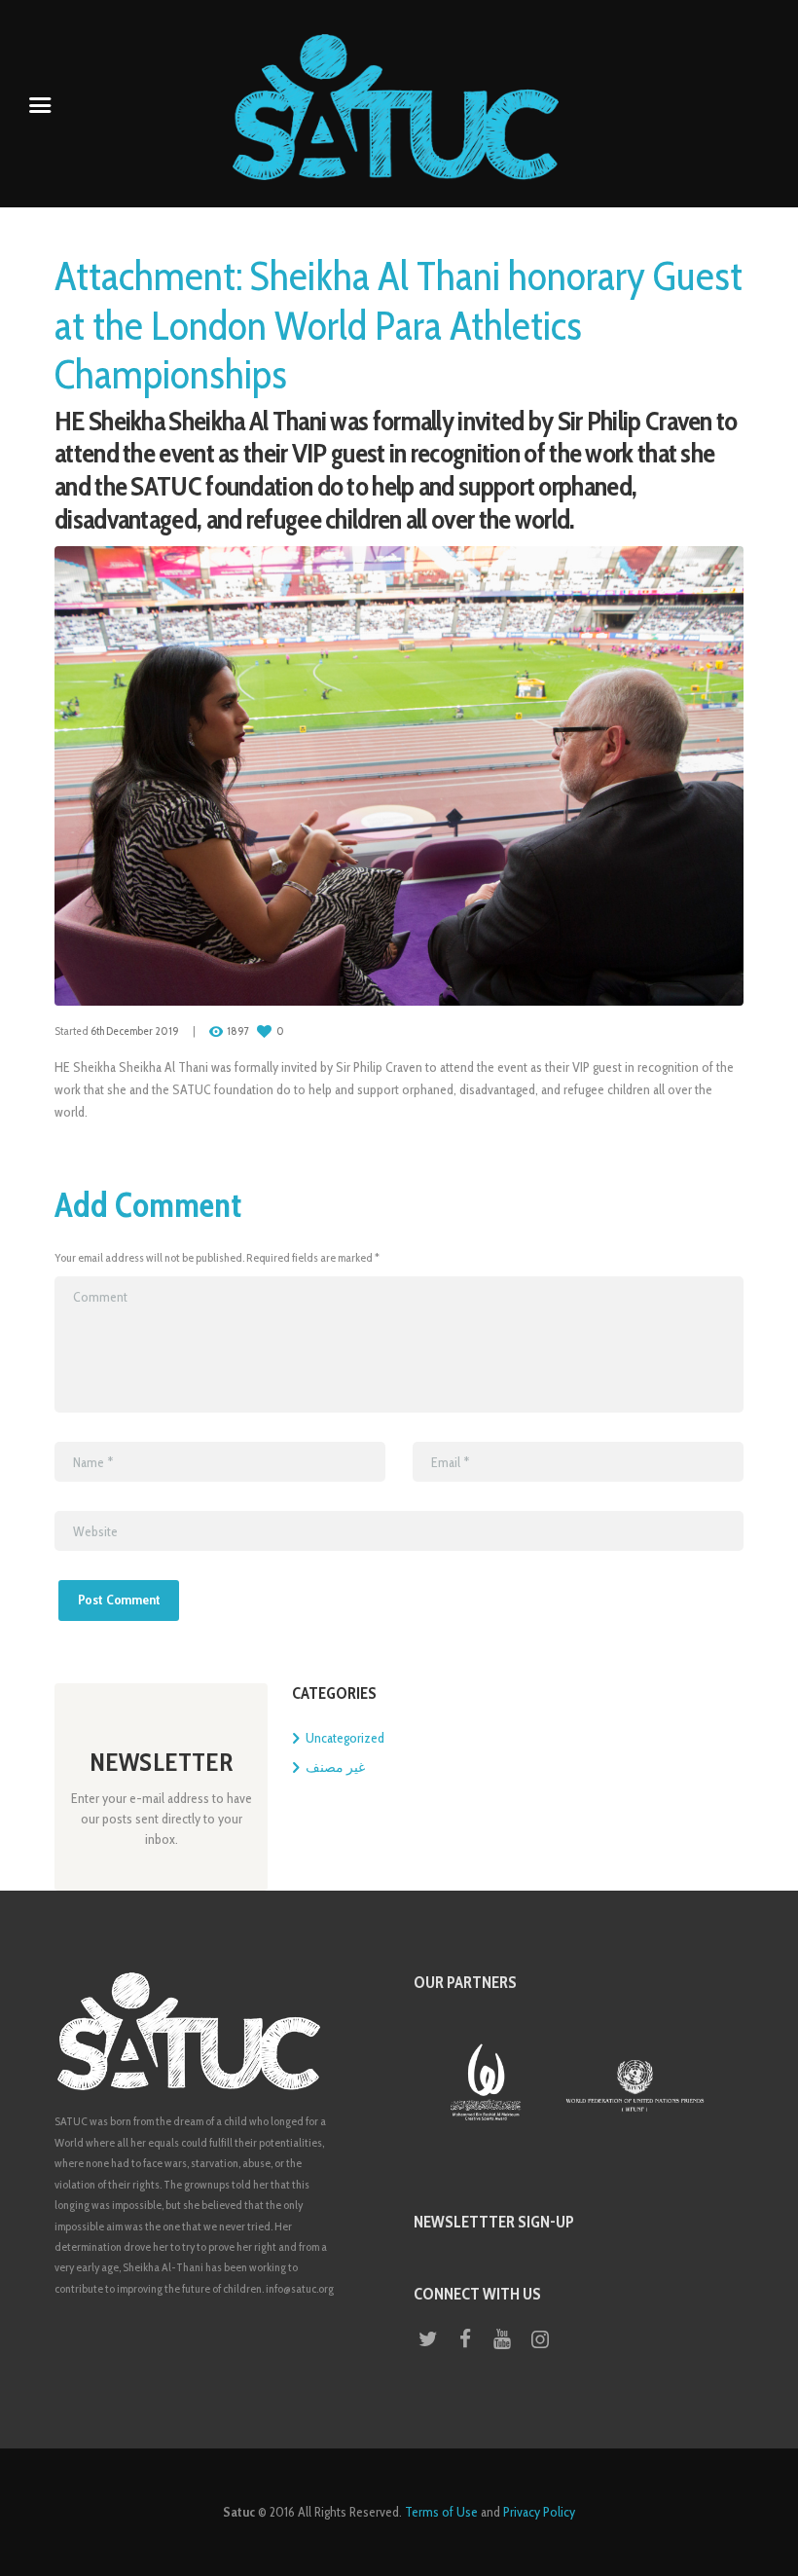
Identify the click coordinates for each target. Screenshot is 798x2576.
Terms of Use (441, 2512)
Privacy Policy (539, 2512)
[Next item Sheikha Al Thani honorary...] (571, 776)
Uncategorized (345, 1738)
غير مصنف (335, 1767)
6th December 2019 (135, 1031)
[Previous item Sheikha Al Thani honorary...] (227, 776)
